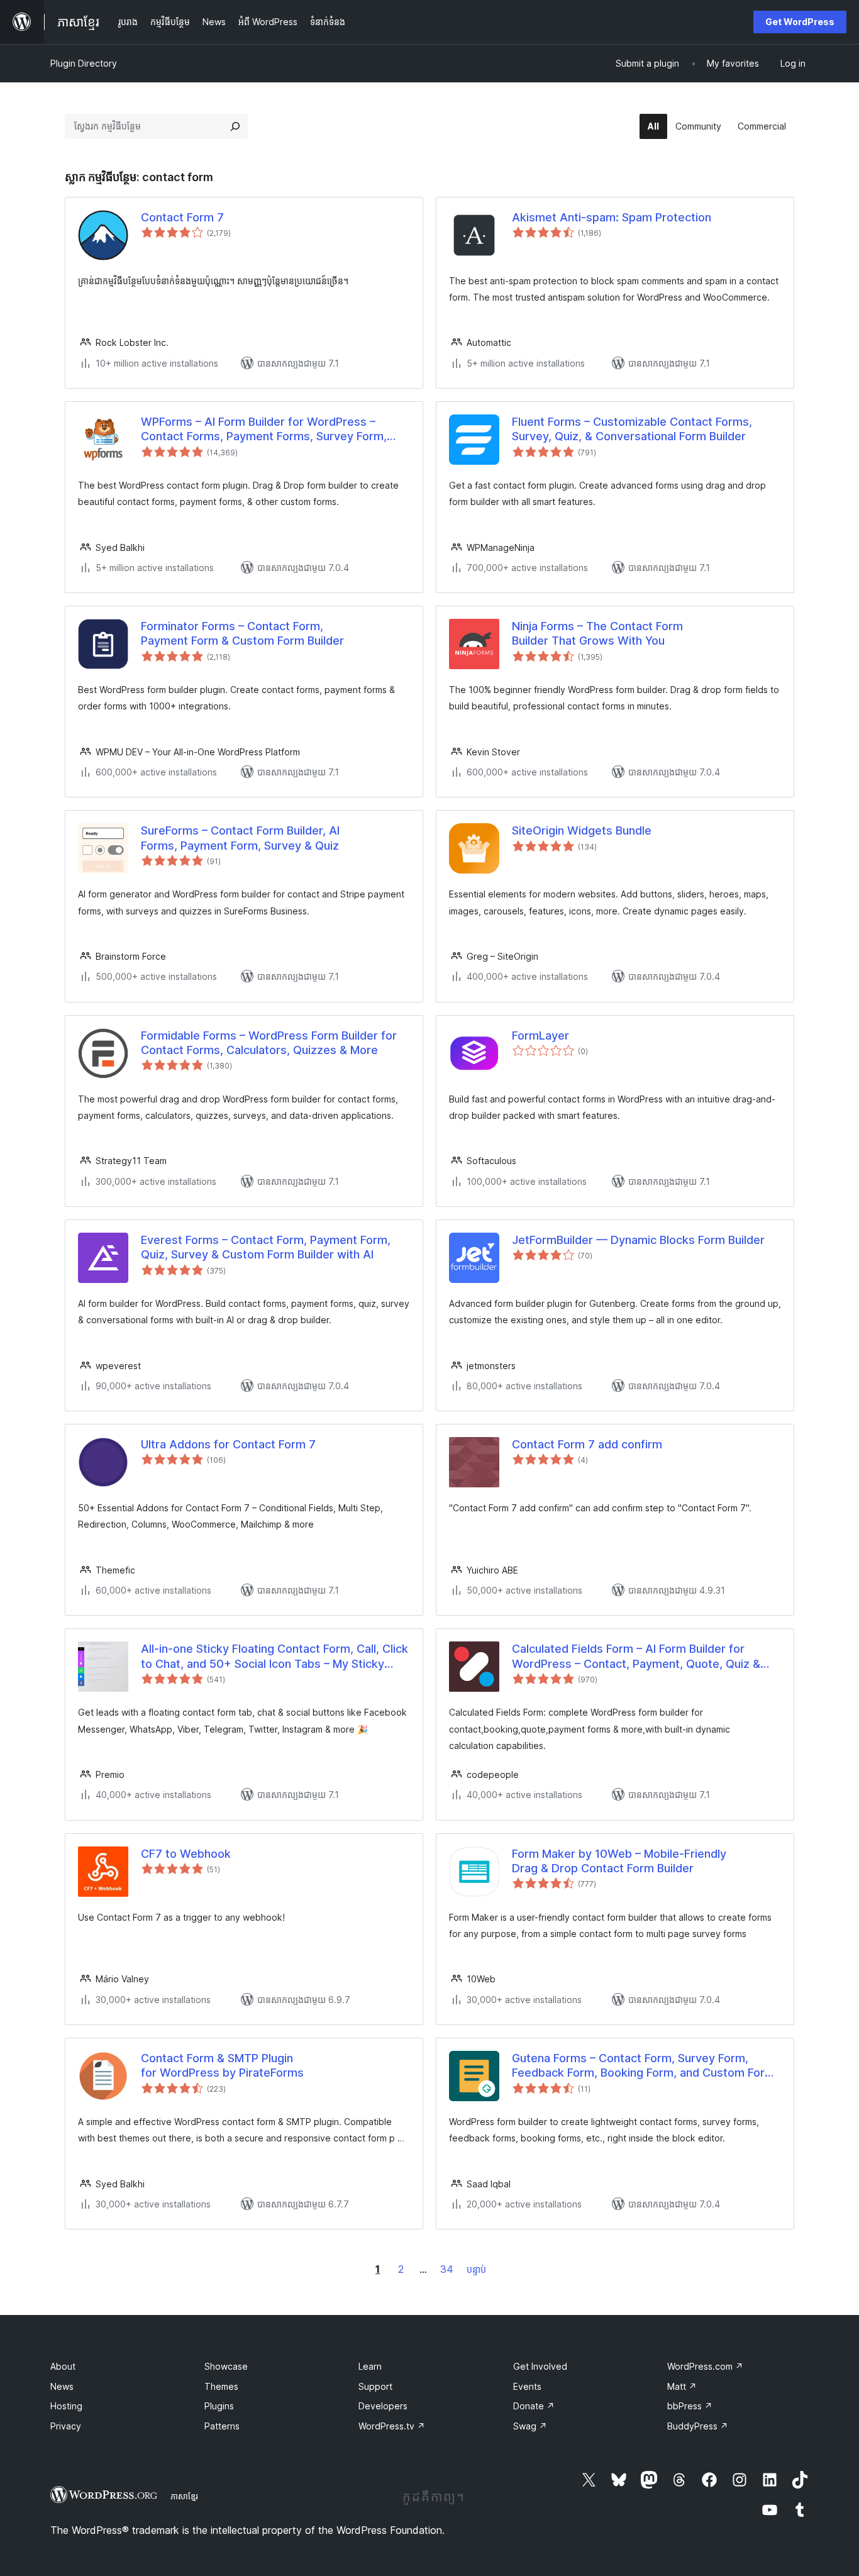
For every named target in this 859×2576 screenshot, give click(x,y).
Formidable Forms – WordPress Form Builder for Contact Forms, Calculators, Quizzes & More (269, 1043)
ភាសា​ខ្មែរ (184, 2496)
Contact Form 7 (182, 217)
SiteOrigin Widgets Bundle (582, 830)
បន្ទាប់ (476, 2269)
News (62, 2386)
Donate (534, 2406)
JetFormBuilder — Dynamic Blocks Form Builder (638, 1240)
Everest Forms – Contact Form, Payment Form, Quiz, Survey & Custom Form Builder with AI (266, 1247)
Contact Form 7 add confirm (587, 1444)
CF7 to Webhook (186, 1854)
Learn (370, 2366)
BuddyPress (698, 2426)
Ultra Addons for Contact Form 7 (228, 1444)
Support (375, 2386)
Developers (383, 2406)
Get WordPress (800, 22)
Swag (530, 2426)
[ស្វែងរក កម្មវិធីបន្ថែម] (235, 126)
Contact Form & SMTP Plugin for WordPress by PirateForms (222, 2065)
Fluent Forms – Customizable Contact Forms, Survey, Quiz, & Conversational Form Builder (632, 429)
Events (527, 2386)
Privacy (66, 2426)
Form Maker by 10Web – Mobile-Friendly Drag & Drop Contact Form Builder (619, 1861)
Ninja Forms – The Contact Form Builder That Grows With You (597, 633)
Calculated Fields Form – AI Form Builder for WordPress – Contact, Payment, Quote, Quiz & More (636, 1657)
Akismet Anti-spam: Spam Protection (612, 217)
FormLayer (540, 1035)
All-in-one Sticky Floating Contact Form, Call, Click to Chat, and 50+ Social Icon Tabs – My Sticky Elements (274, 1657)
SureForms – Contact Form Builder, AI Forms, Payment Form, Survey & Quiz (240, 838)
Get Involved (540, 2366)
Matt (682, 2386)
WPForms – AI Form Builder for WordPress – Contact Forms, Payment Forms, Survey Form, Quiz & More (264, 430)
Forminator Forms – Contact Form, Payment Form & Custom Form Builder (242, 633)
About (63, 2366)
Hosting (66, 2406)
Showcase (226, 2366)
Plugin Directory (84, 63)
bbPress (690, 2406)
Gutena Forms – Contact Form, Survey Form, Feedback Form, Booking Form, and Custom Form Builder (643, 2066)
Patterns (222, 2426)
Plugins (219, 2406)
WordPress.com (705, 2366)
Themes (221, 2386)
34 (447, 2269)
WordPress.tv (392, 2426)
